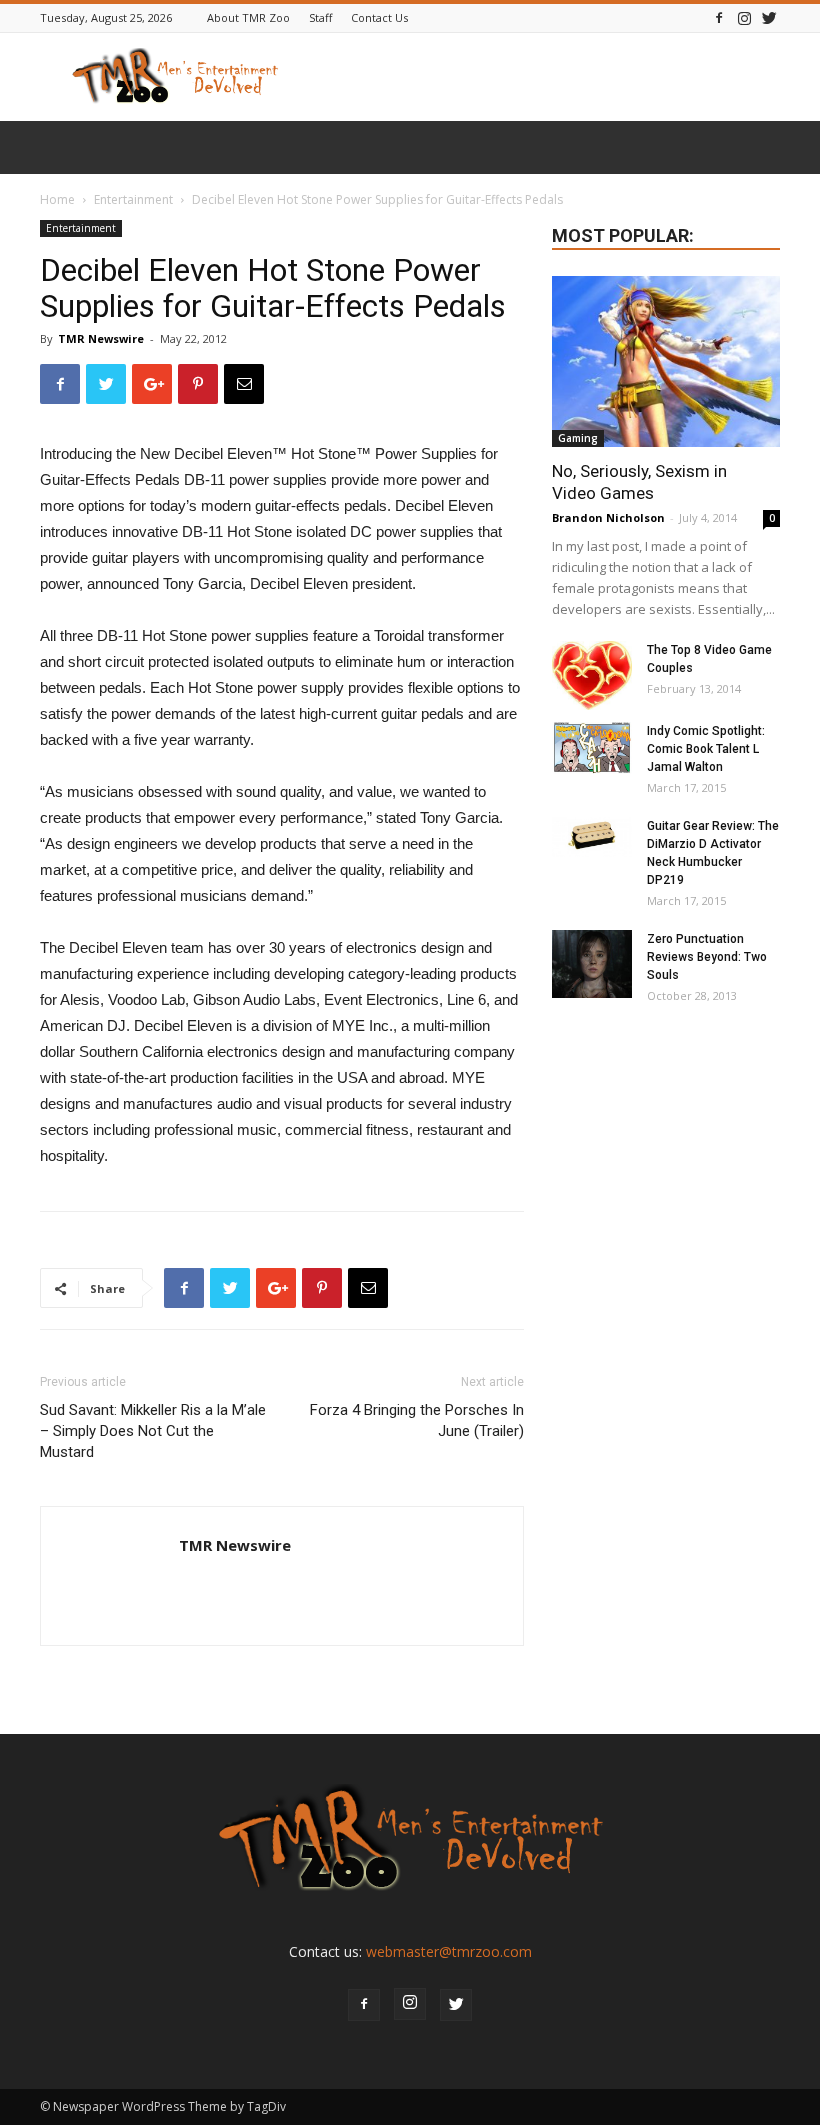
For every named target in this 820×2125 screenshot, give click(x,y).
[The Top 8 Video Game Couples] (592, 675)
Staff (320, 17)
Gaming (578, 438)
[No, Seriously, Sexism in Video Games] (666, 361)
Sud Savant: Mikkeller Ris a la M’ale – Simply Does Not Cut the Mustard (153, 1431)
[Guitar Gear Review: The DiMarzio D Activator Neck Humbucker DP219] (592, 837)
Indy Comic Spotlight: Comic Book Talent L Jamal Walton (706, 749)
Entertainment (133, 199)
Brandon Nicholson (608, 517)
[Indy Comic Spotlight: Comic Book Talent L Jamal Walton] (592, 748)
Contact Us (379, 17)
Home (57, 199)
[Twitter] (769, 17)
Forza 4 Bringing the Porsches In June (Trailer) (417, 1420)
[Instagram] (744, 17)
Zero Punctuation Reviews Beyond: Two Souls (707, 957)
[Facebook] (719, 17)
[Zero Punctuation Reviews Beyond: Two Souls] (592, 964)
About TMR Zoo (248, 17)
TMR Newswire (101, 338)
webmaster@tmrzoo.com (449, 1951)
